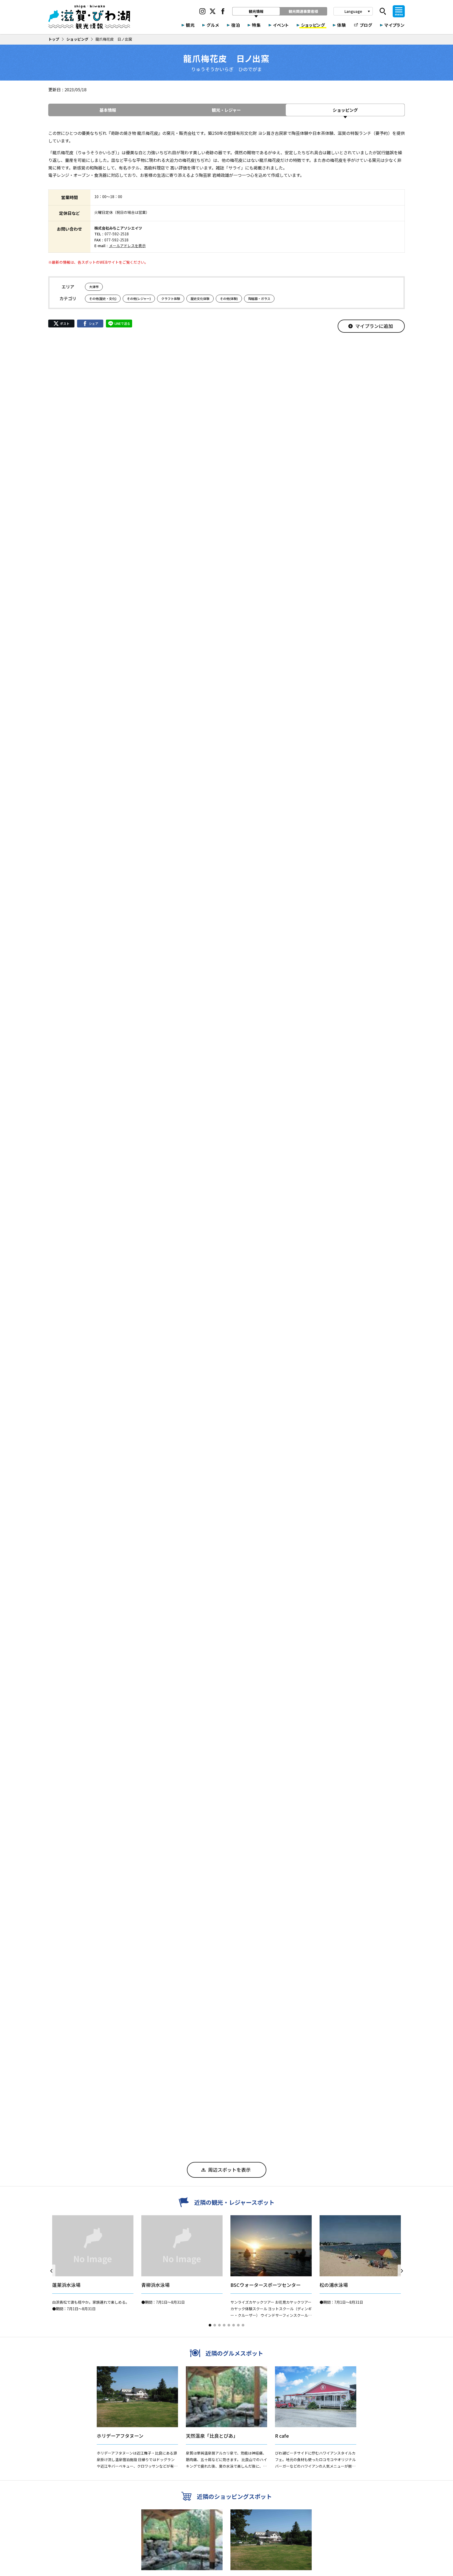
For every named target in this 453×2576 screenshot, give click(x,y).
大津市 (94, 287)
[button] (210, 2325)
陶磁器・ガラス (259, 298)
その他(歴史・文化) (103, 298)
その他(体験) (229, 298)
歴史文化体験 (200, 298)
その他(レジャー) (139, 298)
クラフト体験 (171, 298)
